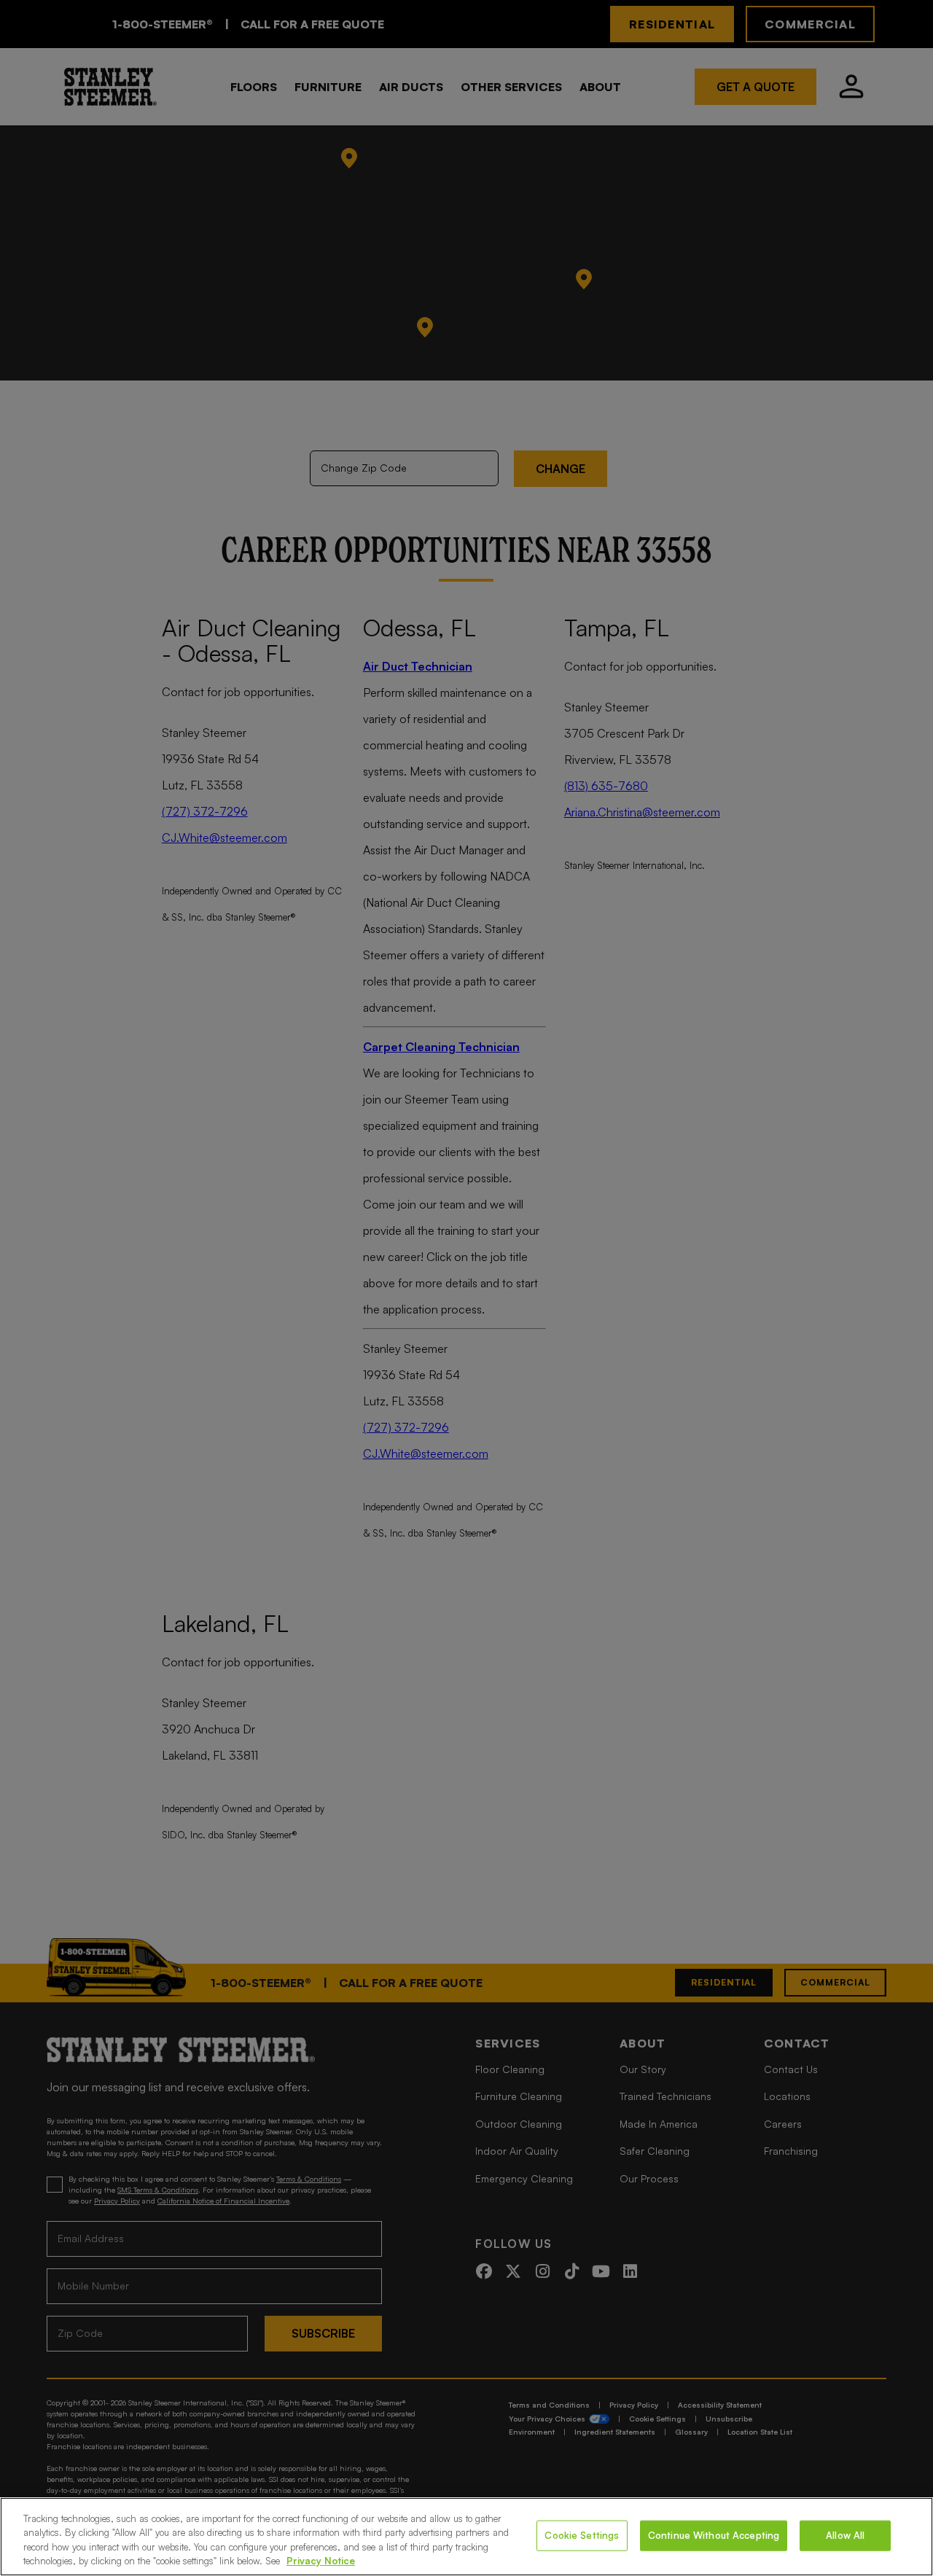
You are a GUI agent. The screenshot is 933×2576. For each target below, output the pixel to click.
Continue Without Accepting (714, 2535)
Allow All (845, 2535)
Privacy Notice (321, 2561)
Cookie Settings (582, 2535)
